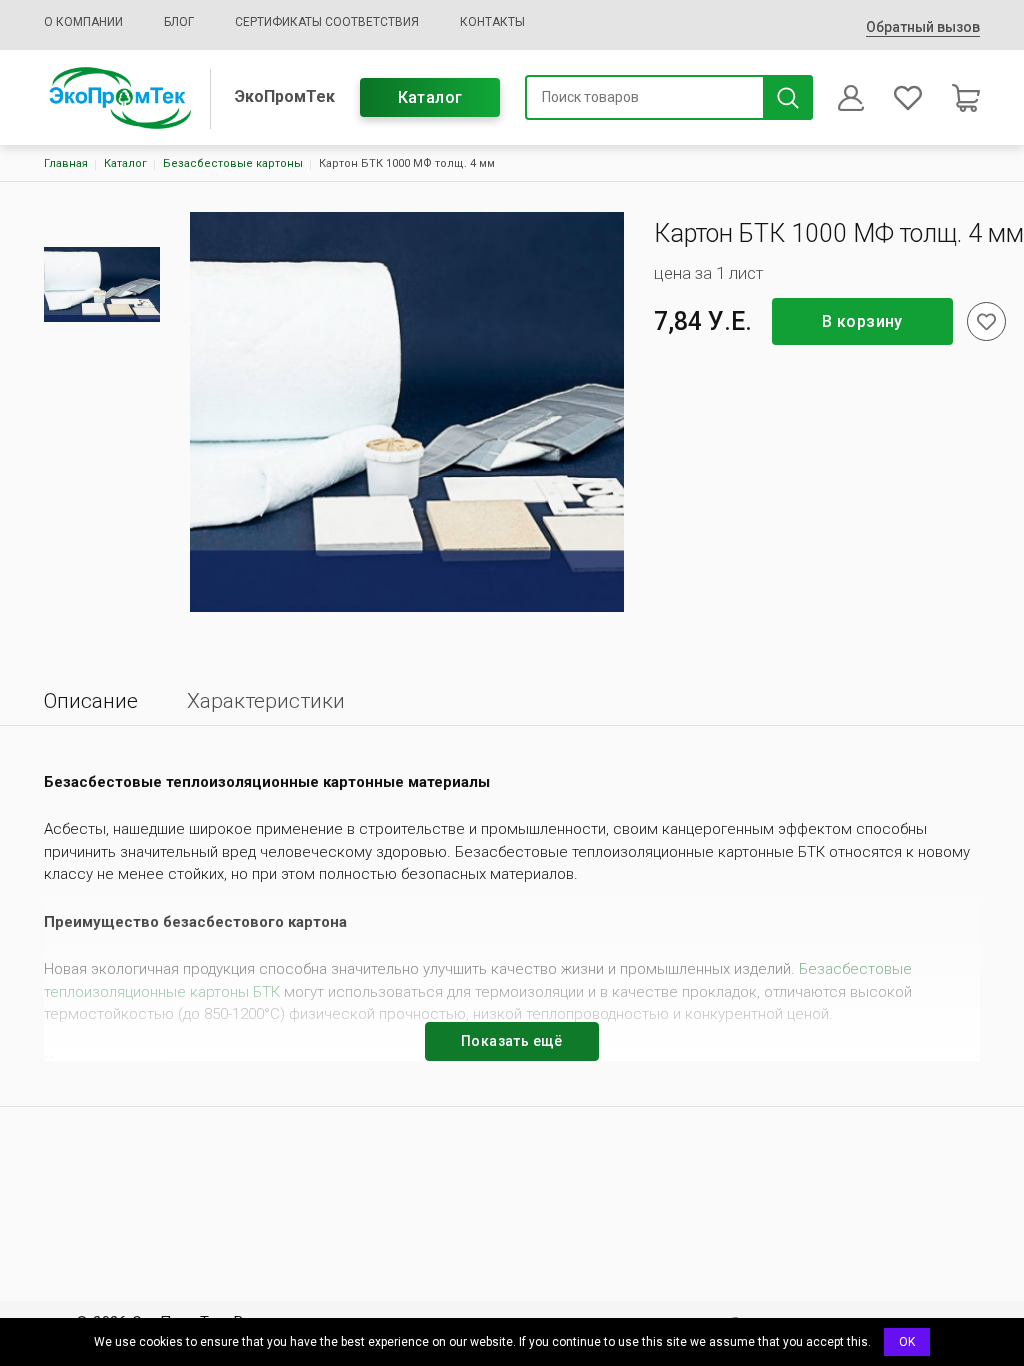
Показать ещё (512, 1041)
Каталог (430, 97)
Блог (179, 22)
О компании (83, 22)
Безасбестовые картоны (233, 163)
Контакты (492, 22)
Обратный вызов (923, 27)
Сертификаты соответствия (327, 22)
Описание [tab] (91, 701)
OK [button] (907, 1342)
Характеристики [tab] (266, 701)
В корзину (862, 321)
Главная (66, 163)
